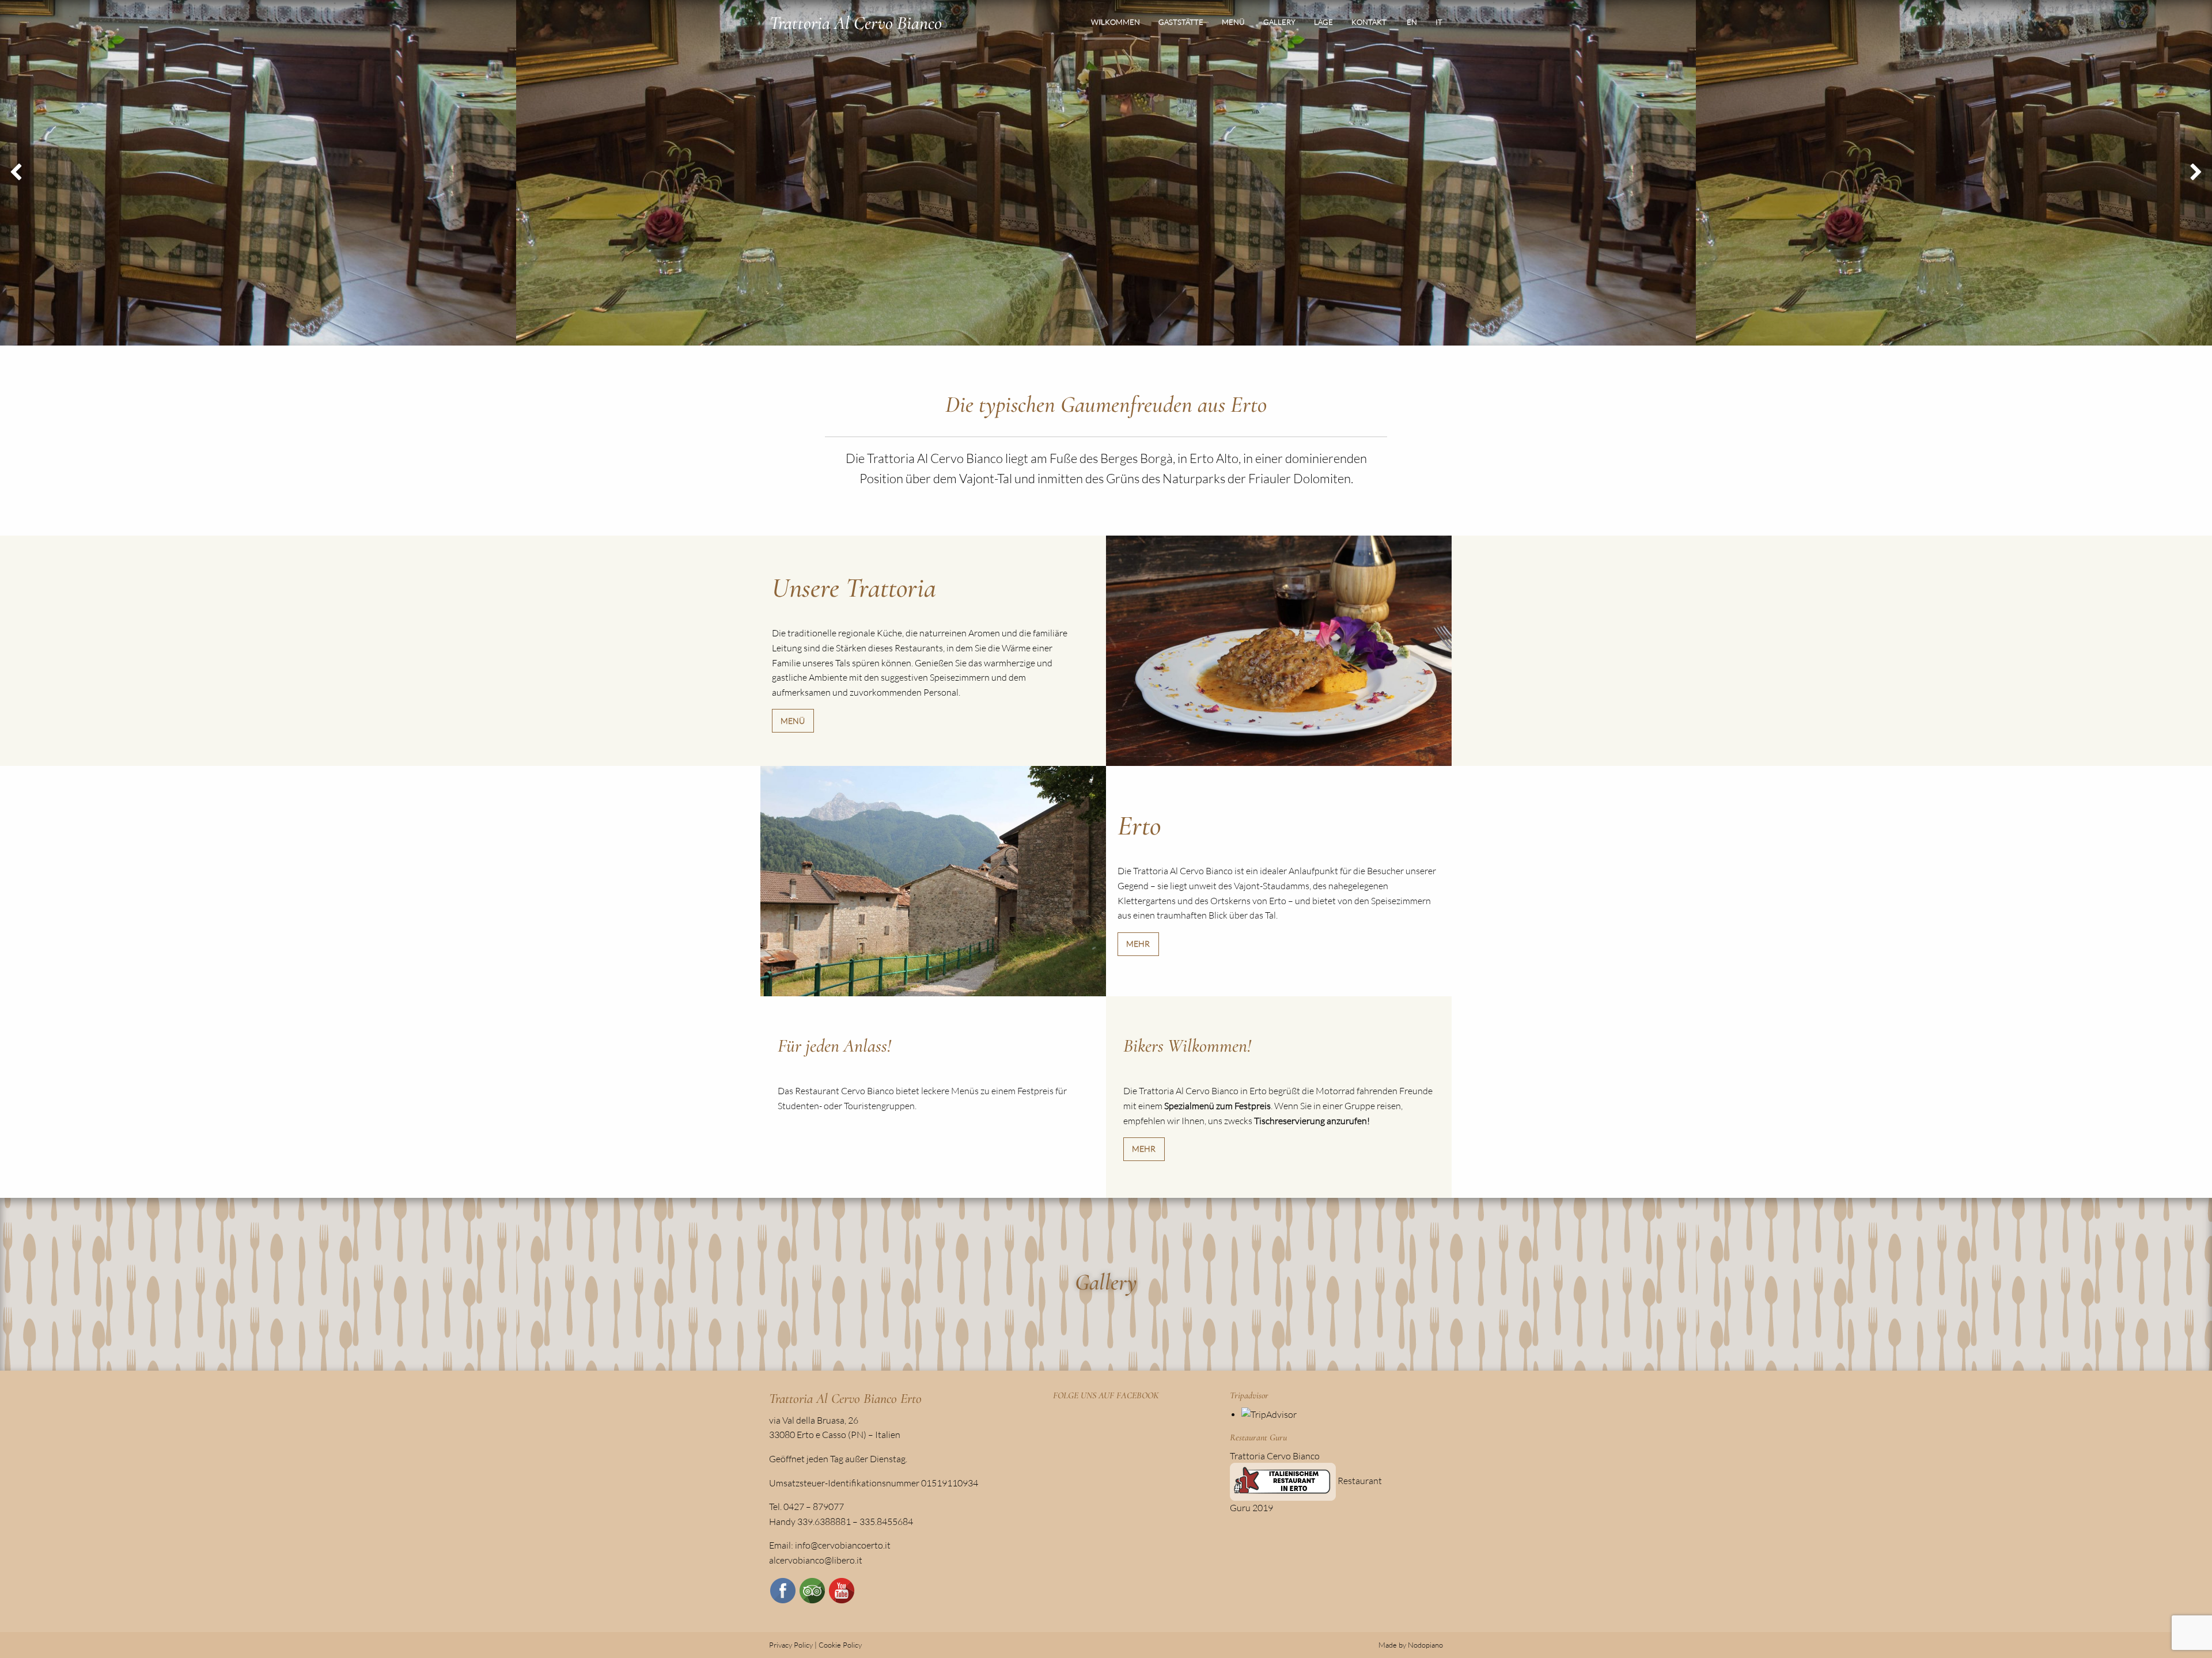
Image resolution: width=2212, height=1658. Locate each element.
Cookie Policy (840, 1645)
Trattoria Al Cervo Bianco (856, 23)
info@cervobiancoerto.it (843, 1545)
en (1412, 22)
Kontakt (1369, 22)
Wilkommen (1116, 22)
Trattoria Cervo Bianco (1275, 1456)
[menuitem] (1116, 22)
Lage (1323, 22)
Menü (1233, 22)
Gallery (1279, 22)
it (1439, 22)
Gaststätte (1181, 22)
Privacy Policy (791, 1645)
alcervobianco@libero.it (816, 1560)
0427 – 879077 (814, 1507)
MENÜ (793, 721)
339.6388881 (824, 1522)
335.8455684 (886, 1522)
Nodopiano (1425, 1645)
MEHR (1138, 944)
